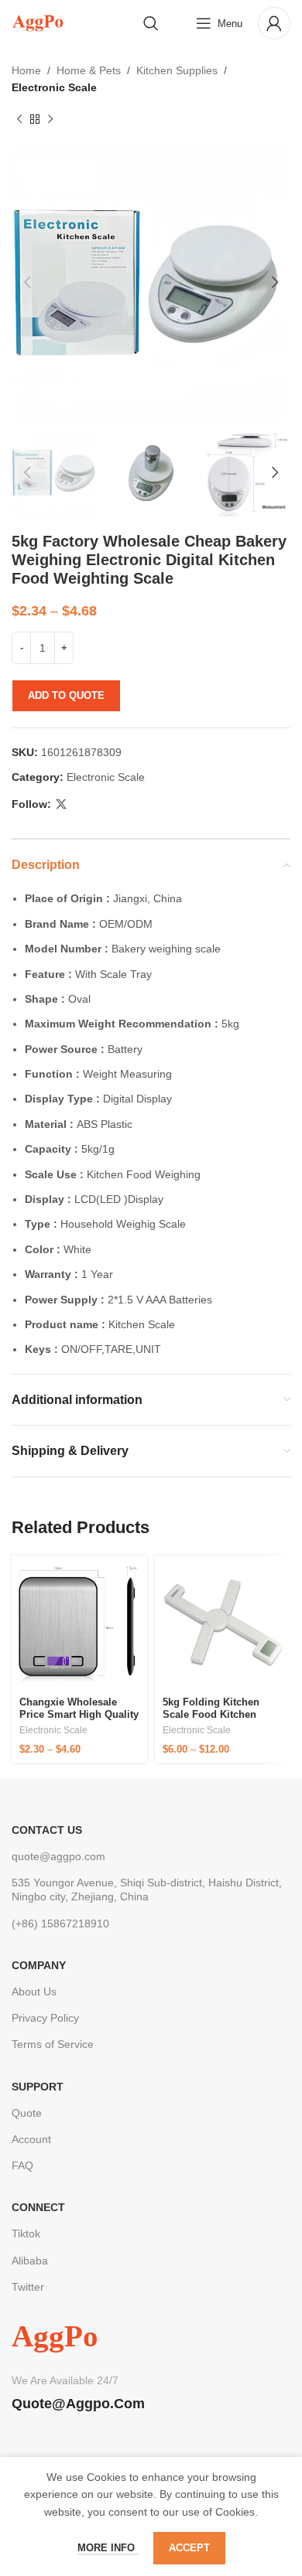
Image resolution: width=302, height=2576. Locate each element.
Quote (27, 2113)
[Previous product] (19, 120)
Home (26, 70)
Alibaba (30, 2261)
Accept (189, 2548)
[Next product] (50, 120)
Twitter (28, 2287)
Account (31, 2139)
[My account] (274, 23)
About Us (34, 1992)
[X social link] (61, 804)
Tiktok (26, 2234)
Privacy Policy (45, 2018)
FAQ (22, 2165)
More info (108, 2548)
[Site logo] (38, 22)
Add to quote (66, 695)
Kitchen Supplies (177, 70)
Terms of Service (53, 2044)
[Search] (151, 23)
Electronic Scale (54, 87)
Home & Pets (89, 70)
